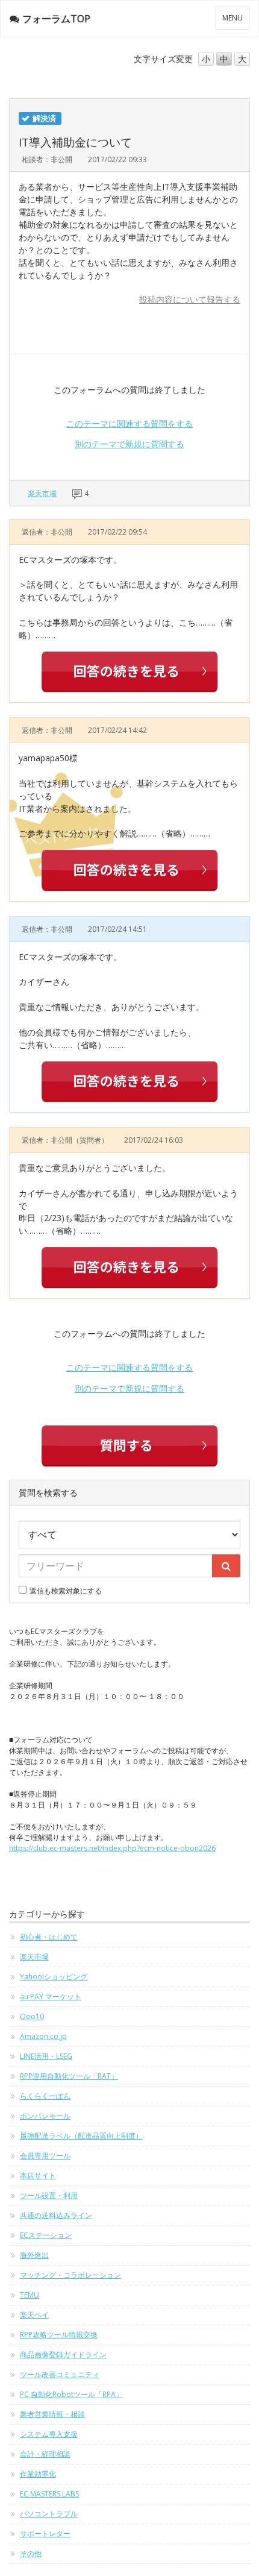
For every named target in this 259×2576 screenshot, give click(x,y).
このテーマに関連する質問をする (129, 423)
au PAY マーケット (51, 1996)
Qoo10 (32, 2016)
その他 (31, 2553)
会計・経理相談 (45, 2454)
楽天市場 (42, 493)
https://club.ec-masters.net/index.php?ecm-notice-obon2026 (112, 1848)
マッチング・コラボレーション (70, 2275)
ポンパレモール (45, 2116)
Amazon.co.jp (43, 2036)
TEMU (30, 2295)
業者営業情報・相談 (52, 2414)
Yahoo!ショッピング (54, 1977)
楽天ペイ (34, 2315)
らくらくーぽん (45, 2096)
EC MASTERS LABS (49, 2494)
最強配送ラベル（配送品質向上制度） (81, 2136)
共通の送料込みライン (56, 2215)
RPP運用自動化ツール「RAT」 (69, 2076)
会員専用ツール (45, 2156)
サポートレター (45, 2534)
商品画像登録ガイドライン (63, 2355)
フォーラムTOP (56, 19)
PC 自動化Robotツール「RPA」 (71, 2394)
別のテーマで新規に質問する (129, 444)
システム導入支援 (49, 2434)
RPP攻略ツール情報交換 (59, 2335)
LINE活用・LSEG (46, 2056)
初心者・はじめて (49, 1937)
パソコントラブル (49, 2514)
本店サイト (38, 2175)
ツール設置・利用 (49, 2195)
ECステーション (46, 2235)
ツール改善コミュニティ (60, 2374)
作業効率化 (38, 2474)
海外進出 (34, 2255)
